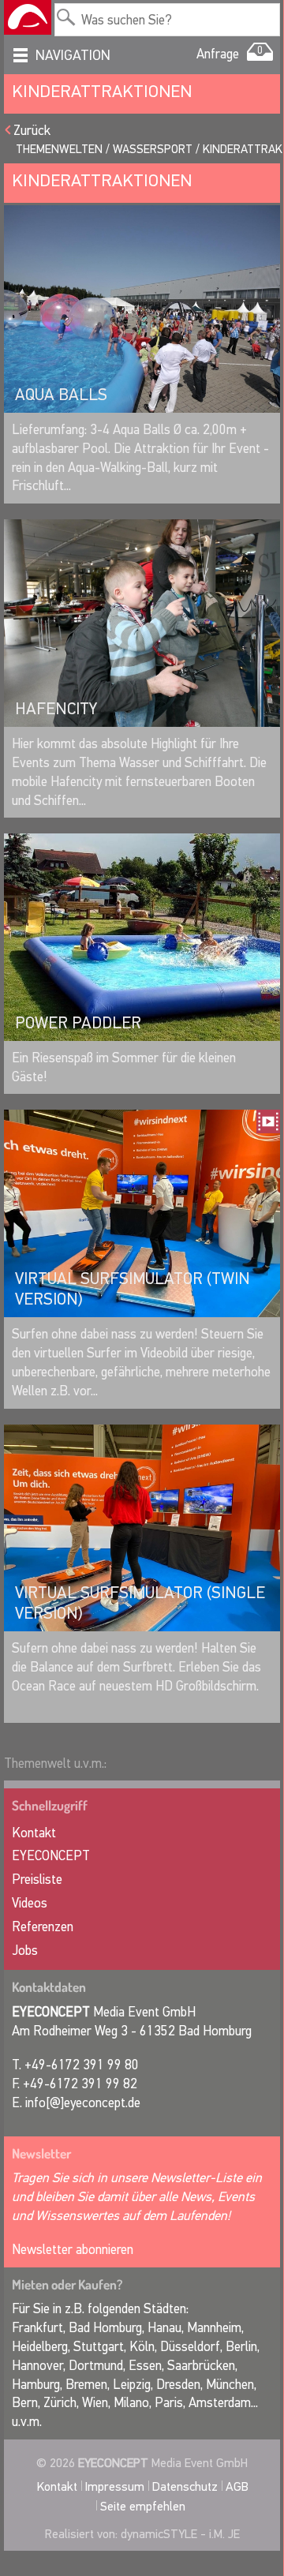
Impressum (115, 2486)
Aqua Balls (61, 395)
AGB (237, 2486)
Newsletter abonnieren (73, 2250)
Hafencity (56, 709)
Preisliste (37, 1880)
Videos (30, 1903)
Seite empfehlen (143, 2506)
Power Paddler (78, 1023)
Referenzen (43, 1927)
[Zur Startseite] (28, 17)
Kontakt (34, 1833)
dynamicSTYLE (159, 2534)
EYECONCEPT (51, 1856)
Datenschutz (185, 2486)
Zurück (32, 131)
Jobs (25, 1951)
